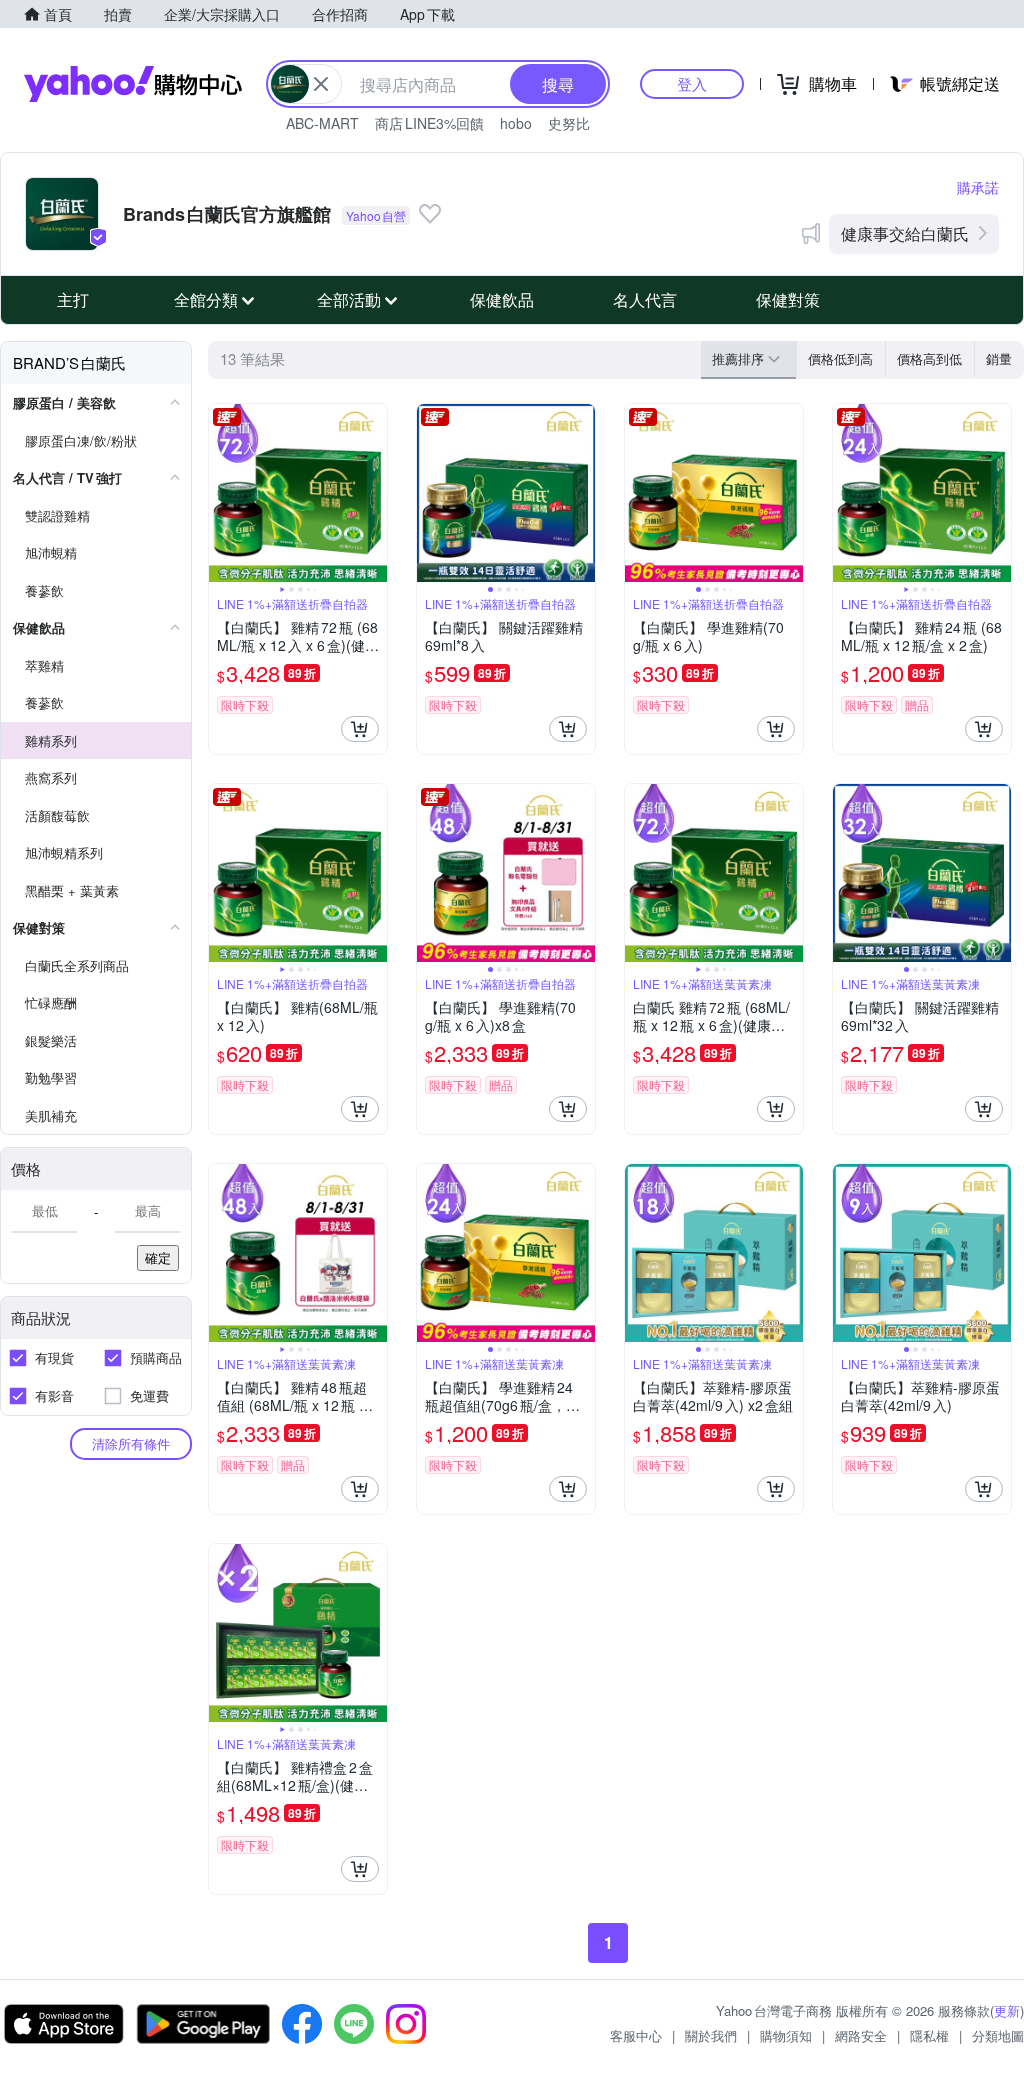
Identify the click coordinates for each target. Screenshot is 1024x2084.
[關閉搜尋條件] (321, 84)
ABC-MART (322, 123)
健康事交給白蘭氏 (905, 233)
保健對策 (788, 299)
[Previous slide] (222, 493)
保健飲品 (502, 299)
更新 (1007, 2010)
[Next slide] (374, 493)
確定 (158, 1257)
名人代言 (645, 299)
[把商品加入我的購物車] (360, 729)
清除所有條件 (131, 1443)
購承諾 (978, 187)
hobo (516, 123)
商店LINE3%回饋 (429, 123)
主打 (73, 299)
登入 (692, 83)
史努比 (569, 123)
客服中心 (636, 2035)
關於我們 (711, 2035)
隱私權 (929, 2035)
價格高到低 (929, 358)
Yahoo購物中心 (133, 84)
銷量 (999, 358)
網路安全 (861, 2035)
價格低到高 (840, 358)
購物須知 (786, 2035)
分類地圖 (998, 2035)
